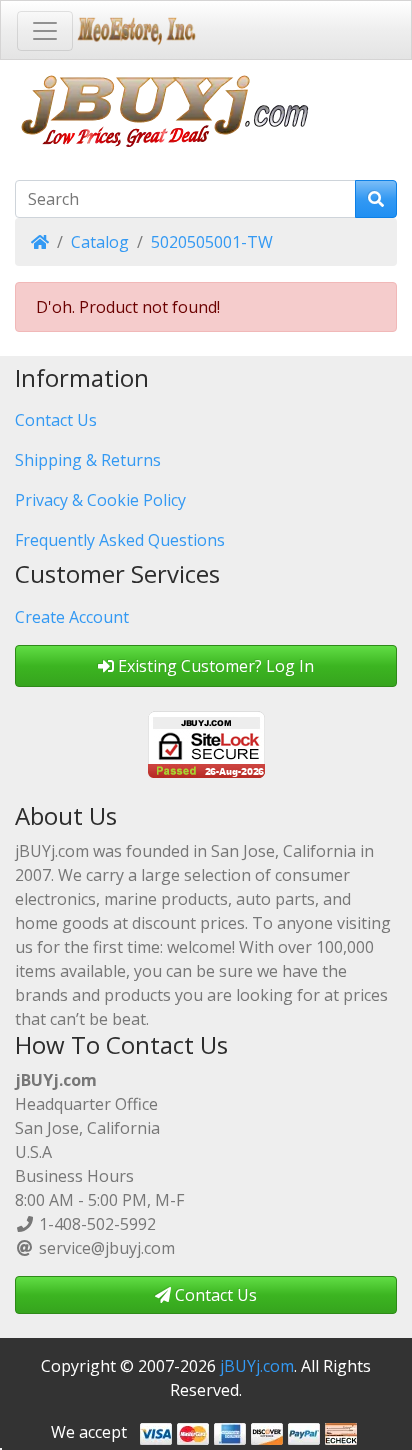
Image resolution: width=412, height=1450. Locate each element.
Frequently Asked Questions (120, 540)
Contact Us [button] (214, 1295)
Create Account (72, 617)
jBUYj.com (257, 1366)
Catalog (100, 242)
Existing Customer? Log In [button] (214, 666)
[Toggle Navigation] (45, 31)
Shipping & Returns (88, 460)
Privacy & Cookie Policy (100, 500)
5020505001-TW (212, 242)
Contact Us (56, 420)
